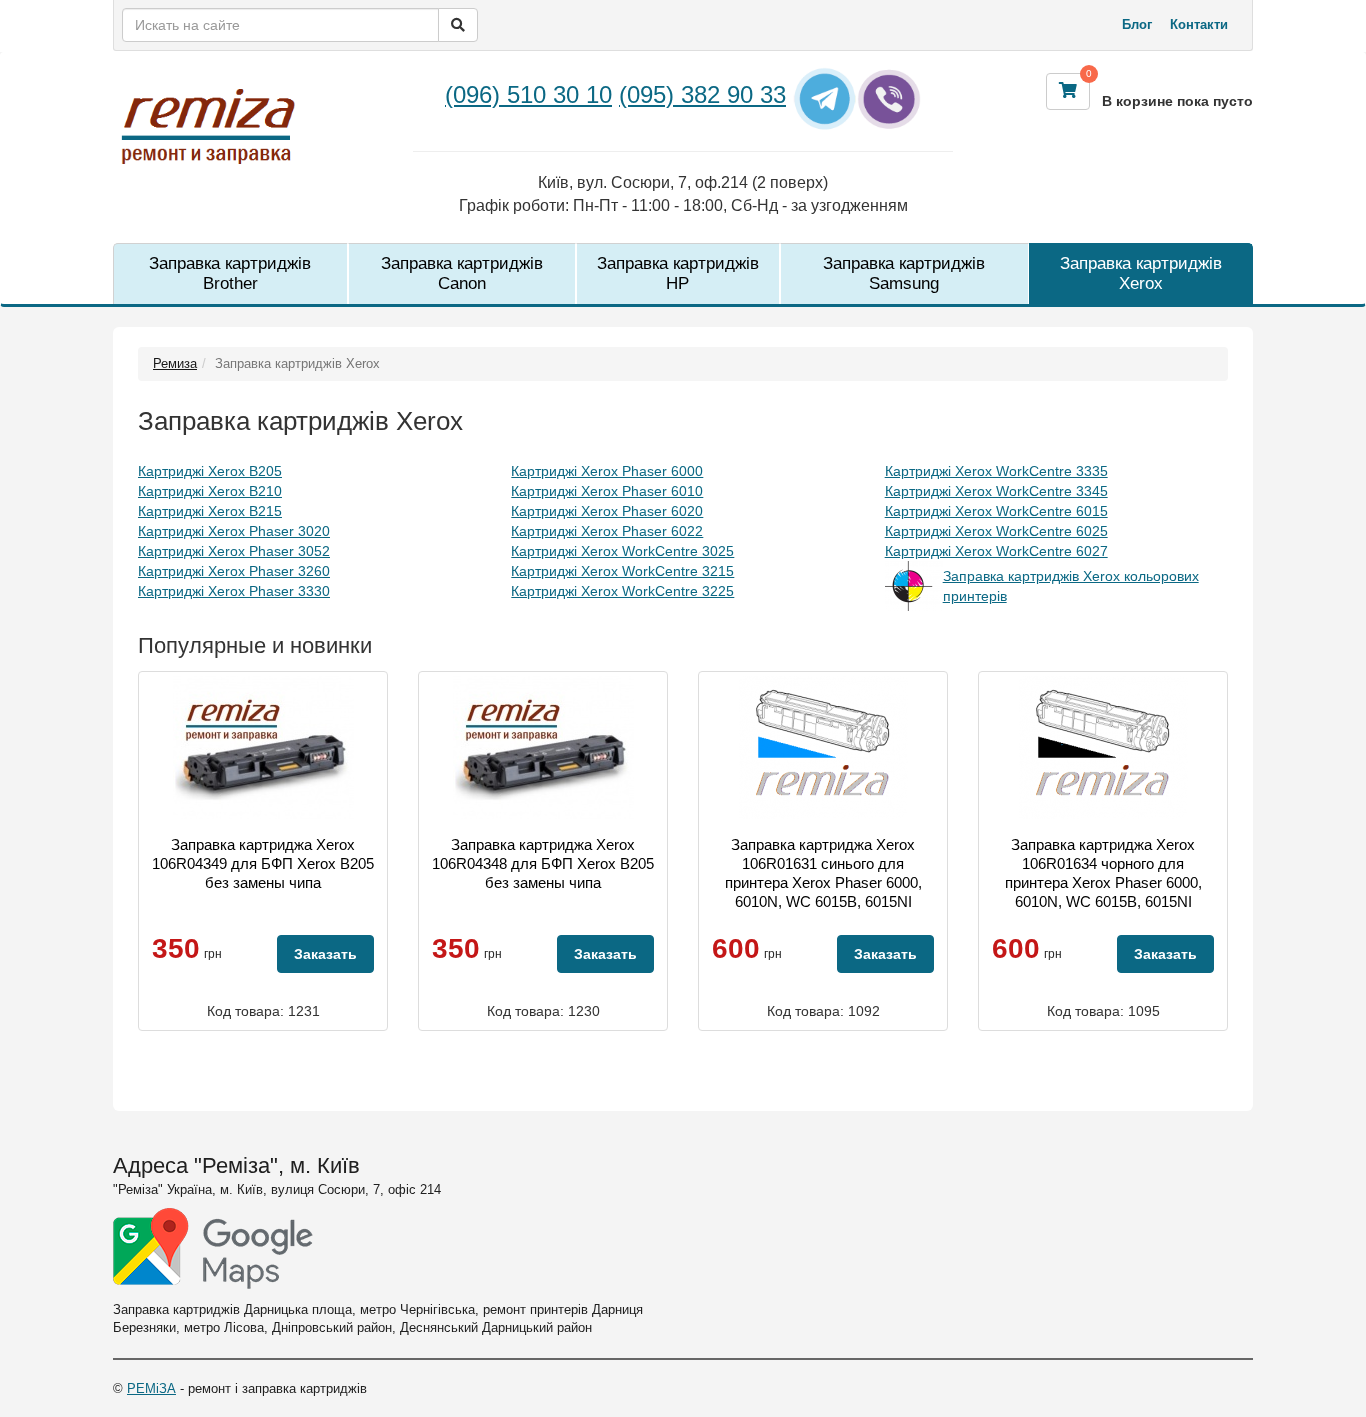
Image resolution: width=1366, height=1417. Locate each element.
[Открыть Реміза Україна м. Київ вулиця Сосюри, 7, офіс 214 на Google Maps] (213, 1248)
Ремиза (175, 363)
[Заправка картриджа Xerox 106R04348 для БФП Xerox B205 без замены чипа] (543, 747)
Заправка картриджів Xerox (1141, 273)
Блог (1137, 24)
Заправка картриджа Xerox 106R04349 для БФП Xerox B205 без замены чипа (263, 863)
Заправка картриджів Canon (462, 273)
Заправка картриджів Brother (230, 273)
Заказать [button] (325, 954)
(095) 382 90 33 (702, 94)
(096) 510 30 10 (528, 94)
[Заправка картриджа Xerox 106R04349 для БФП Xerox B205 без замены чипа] (263, 747)
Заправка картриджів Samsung (904, 273)
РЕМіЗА (151, 1388)
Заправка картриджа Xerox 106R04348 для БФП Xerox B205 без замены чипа (543, 863)
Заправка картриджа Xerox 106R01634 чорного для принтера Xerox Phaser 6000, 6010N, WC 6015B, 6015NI (1103, 873)
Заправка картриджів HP (678, 273)
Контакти (1199, 24)
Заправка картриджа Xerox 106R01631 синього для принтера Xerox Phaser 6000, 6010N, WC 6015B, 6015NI (823, 873)
